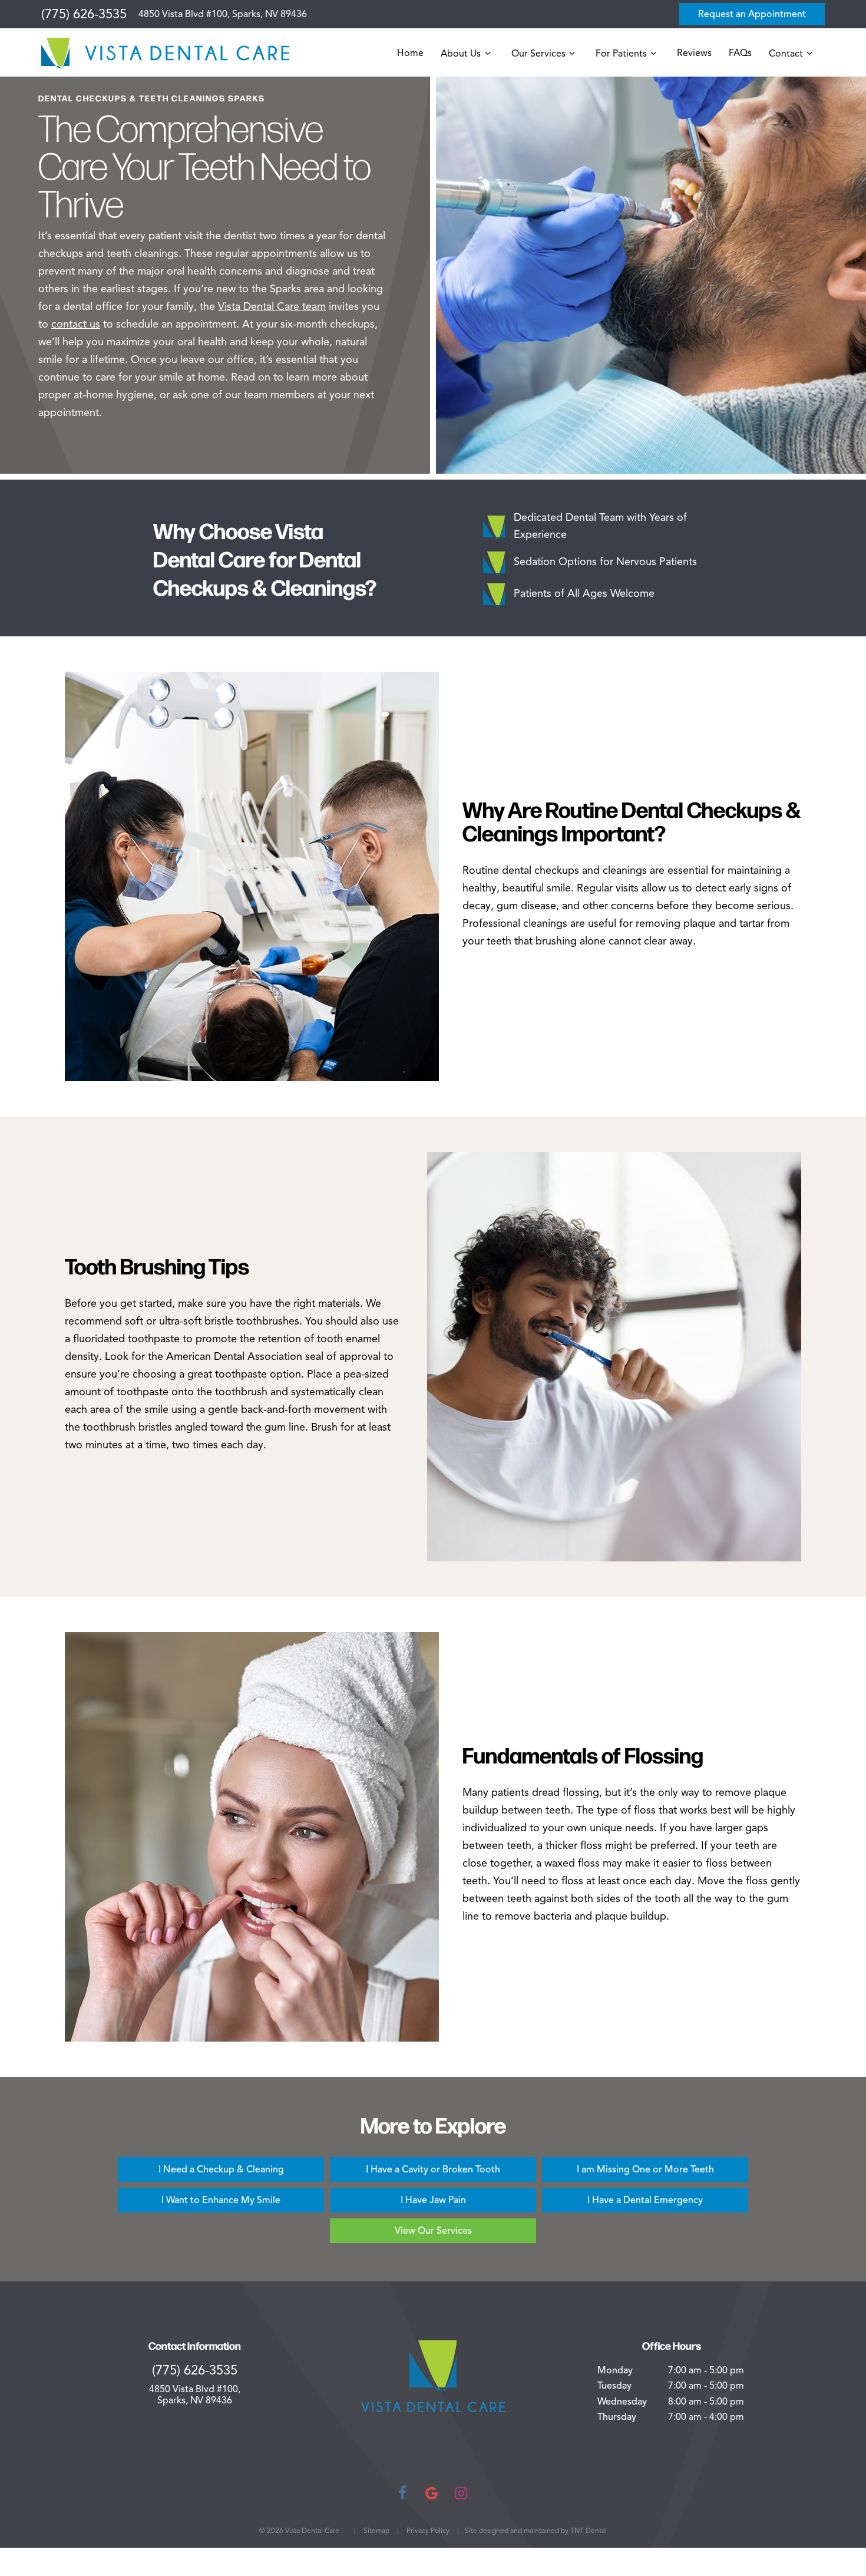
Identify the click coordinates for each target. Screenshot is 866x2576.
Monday (615, 2370)
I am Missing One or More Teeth (645, 2169)
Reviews (694, 53)
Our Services (538, 54)
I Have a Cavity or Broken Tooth (433, 2169)
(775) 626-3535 (84, 14)
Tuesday (614, 2386)
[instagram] (461, 2493)
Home (410, 53)
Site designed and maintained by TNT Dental (536, 2530)
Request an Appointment (752, 14)
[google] (432, 2493)
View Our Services (433, 2231)
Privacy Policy (428, 2530)
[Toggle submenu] (487, 53)
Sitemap (376, 2530)
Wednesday (622, 2402)
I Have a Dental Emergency (645, 2200)
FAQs (740, 53)
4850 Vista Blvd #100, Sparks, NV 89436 (223, 14)
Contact (786, 54)
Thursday (617, 2417)
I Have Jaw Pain (433, 2200)
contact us (76, 324)
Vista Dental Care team (272, 306)
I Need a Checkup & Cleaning (221, 2169)
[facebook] (402, 2493)
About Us (461, 54)
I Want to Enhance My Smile (221, 2200)
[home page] (165, 53)
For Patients (621, 54)
